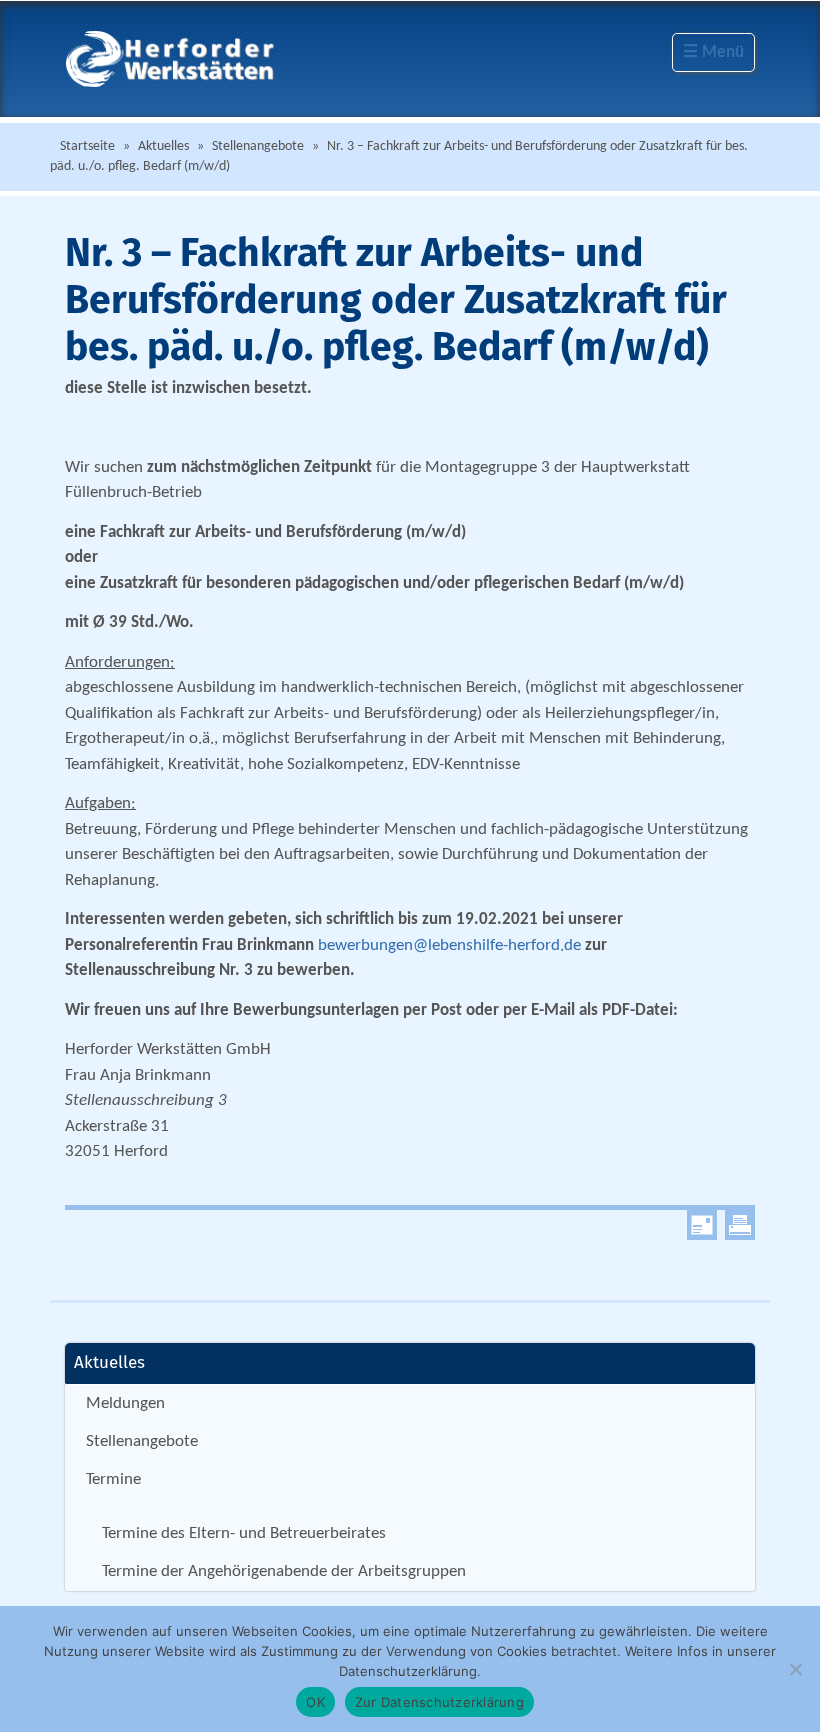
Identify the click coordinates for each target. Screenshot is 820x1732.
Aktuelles (163, 146)
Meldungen (125, 1403)
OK (315, 1702)
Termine (113, 1479)
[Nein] (795, 1669)
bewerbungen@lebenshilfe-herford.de (449, 945)
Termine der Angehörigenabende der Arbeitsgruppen (284, 1571)
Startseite (87, 146)
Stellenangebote (258, 146)
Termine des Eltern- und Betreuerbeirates (244, 1533)
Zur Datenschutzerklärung (439, 1702)
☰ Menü (713, 52)
